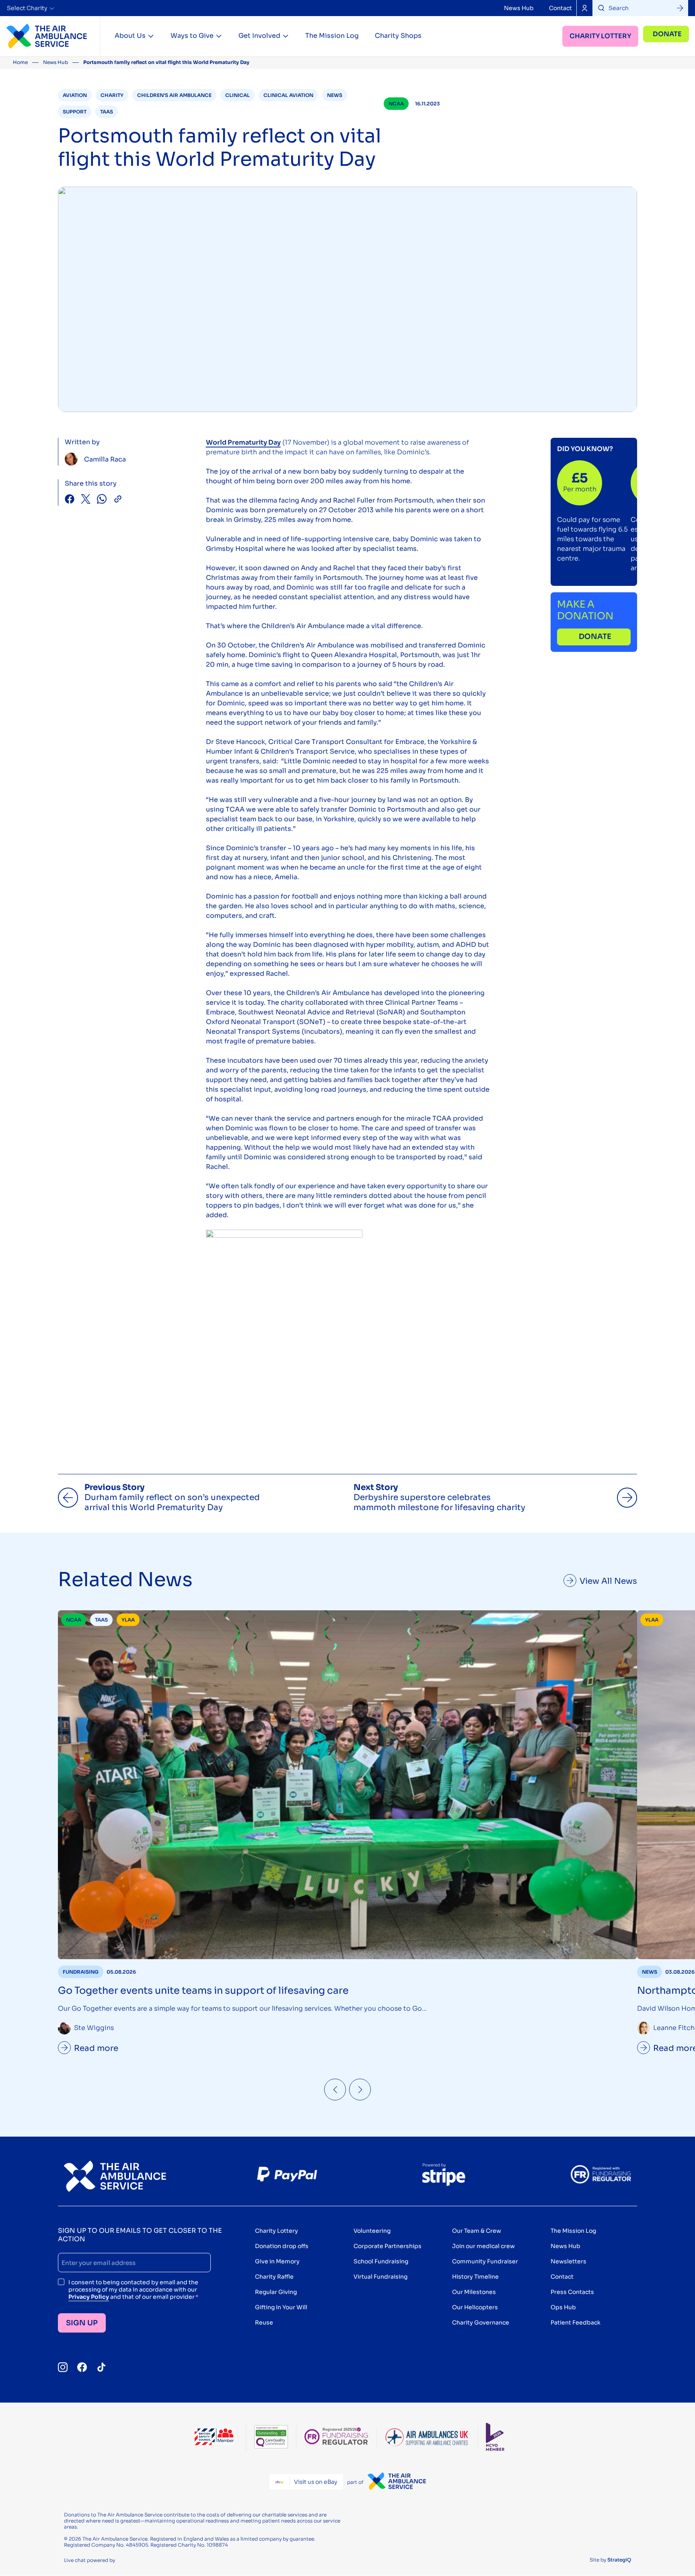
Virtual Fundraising (380, 2277)
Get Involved (259, 36)
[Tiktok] (101, 2367)
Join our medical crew (483, 2246)
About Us (130, 36)
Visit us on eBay (316, 2482)
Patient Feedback (576, 2323)
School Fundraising (381, 2261)
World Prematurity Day (243, 442)
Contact (560, 8)
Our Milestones (474, 2292)
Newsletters (569, 2261)
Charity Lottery (600, 36)
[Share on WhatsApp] (102, 500)
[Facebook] (82, 2367)
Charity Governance (481, 2323)
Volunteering (372, 2231)
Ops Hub (563, 2307)
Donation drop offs (282, 2246)
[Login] (584, 8)
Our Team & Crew (477, 2231)
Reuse (264, 2323)
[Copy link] (118, 500)
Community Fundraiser (485, 2261)
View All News (608, 1581)
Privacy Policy (89, 2297)
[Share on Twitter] (86, 500)
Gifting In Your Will (281, 2307)
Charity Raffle (274, 2277)
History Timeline (475, 2277)
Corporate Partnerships (388, 2246)
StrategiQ (619, 2560)
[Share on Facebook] (70, 500)
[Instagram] (63, 2367)
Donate (667, 34)
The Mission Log (332, 36)
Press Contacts (572, 2292)
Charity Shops (398, 36)
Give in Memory (277, 2261)
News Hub (519, 8)
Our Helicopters (475, 2307)
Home (20, 62)
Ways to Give (192, 36)
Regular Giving (276, 2292)
